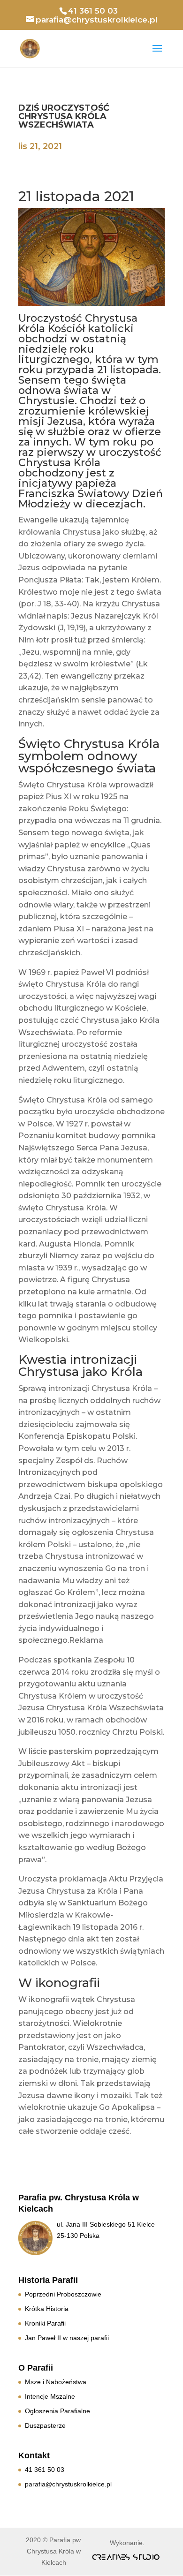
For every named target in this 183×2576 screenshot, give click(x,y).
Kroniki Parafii (45, 2323)
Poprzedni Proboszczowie (63, 2294)
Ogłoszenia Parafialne (57, 2411)
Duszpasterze (45, 2425)
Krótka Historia (47, 2309)
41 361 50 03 (45, 2470)
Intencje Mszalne (50, 2396)
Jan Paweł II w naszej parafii (67, 2338)
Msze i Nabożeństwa (56, 2382)
